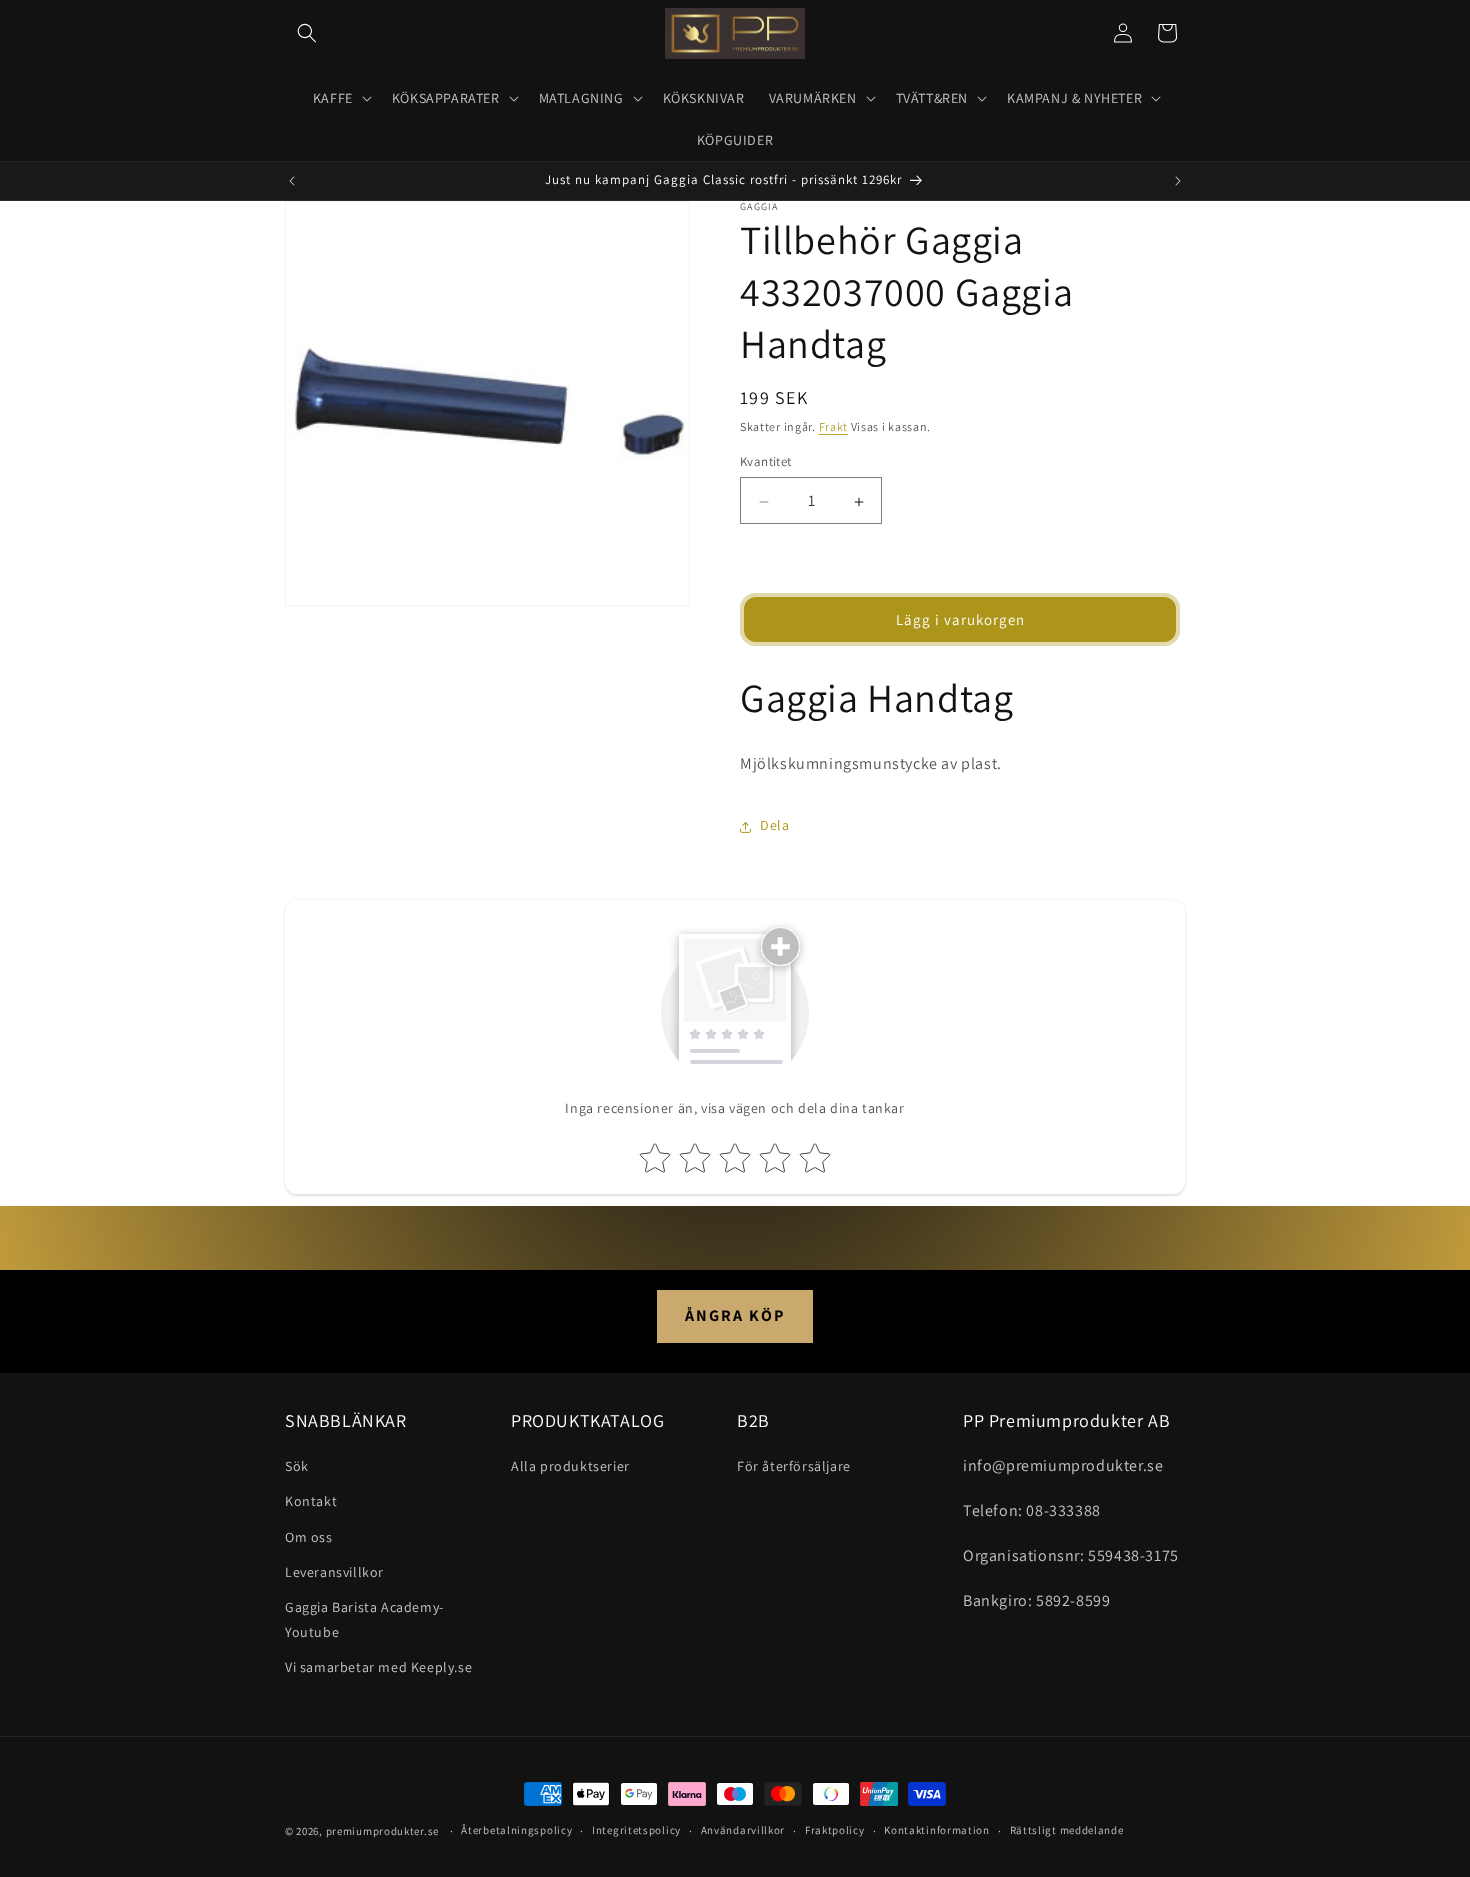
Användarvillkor (743, 1830)
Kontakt (311, 1501)
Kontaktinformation (937, 1830)
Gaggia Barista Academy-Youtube (364, 1619)
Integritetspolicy (636, 1830)
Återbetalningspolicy (516, 1830)
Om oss (309, 1537)
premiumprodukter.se (382, 1831)
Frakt (834, 426)
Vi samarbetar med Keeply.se (378, 1667)
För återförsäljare (794, 1466)
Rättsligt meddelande (1067, 1830)
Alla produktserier (570, 1466)
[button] (307, 33)
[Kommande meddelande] (1178, 181)
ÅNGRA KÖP (735, 1315)
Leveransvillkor (334, 1572)
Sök (297, 1466)
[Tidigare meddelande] (292, 181)
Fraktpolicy (835, 1830)
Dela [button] (774, 826)
